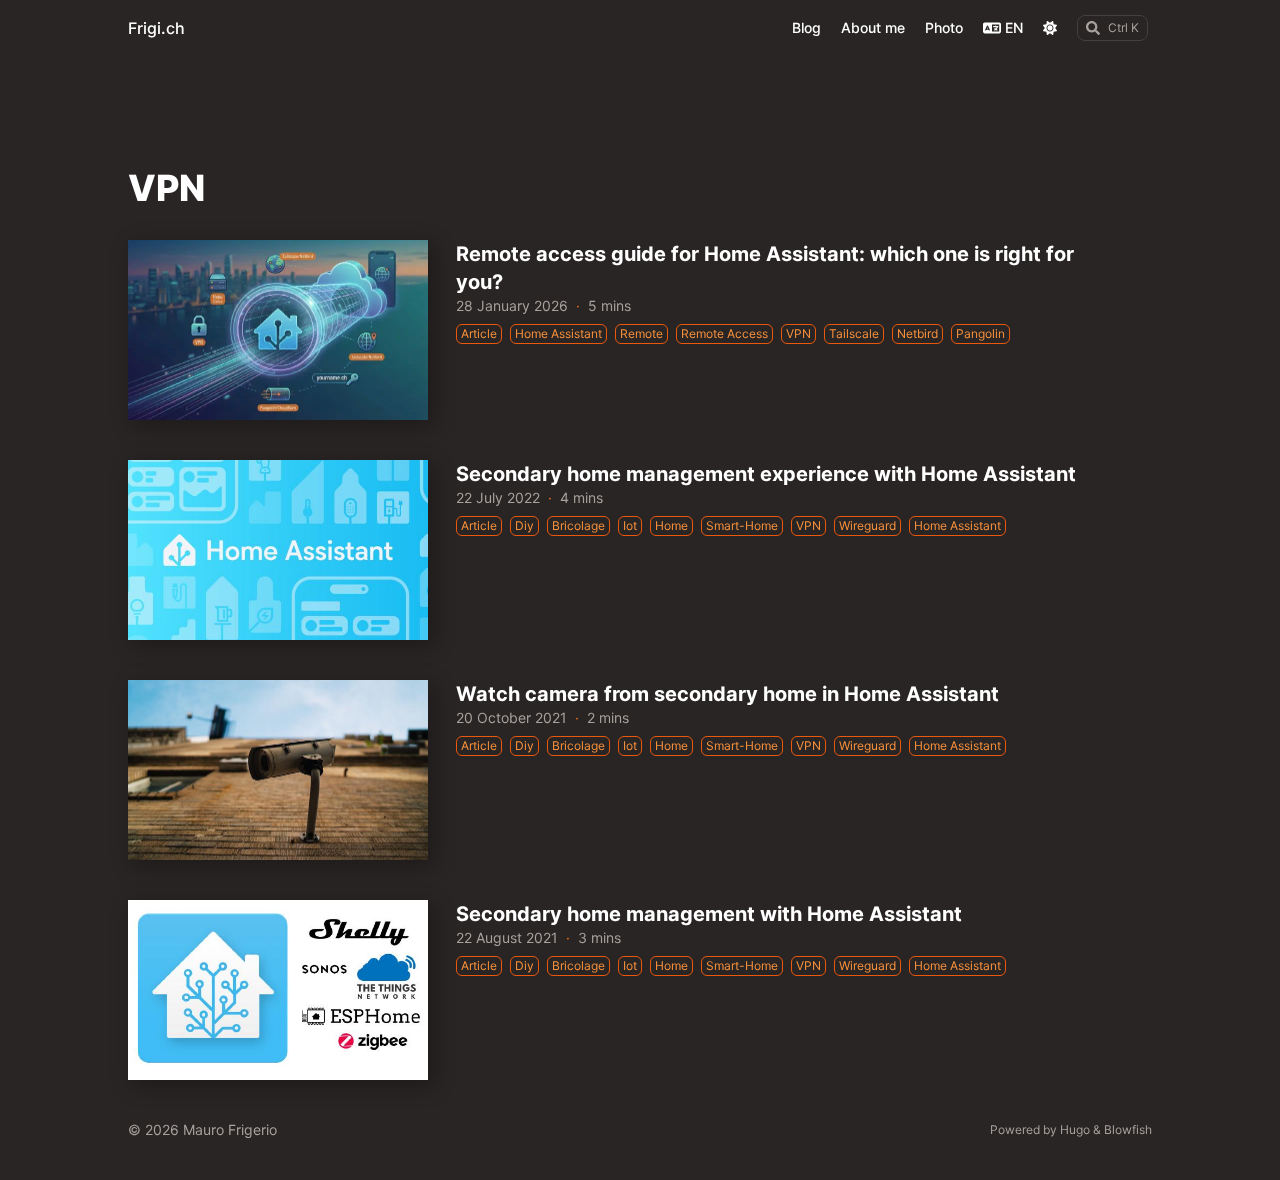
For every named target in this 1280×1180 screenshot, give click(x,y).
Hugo (1075, 1129)
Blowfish (1128, 1129)
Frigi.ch (156, 28)
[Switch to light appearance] (1050, 28)
